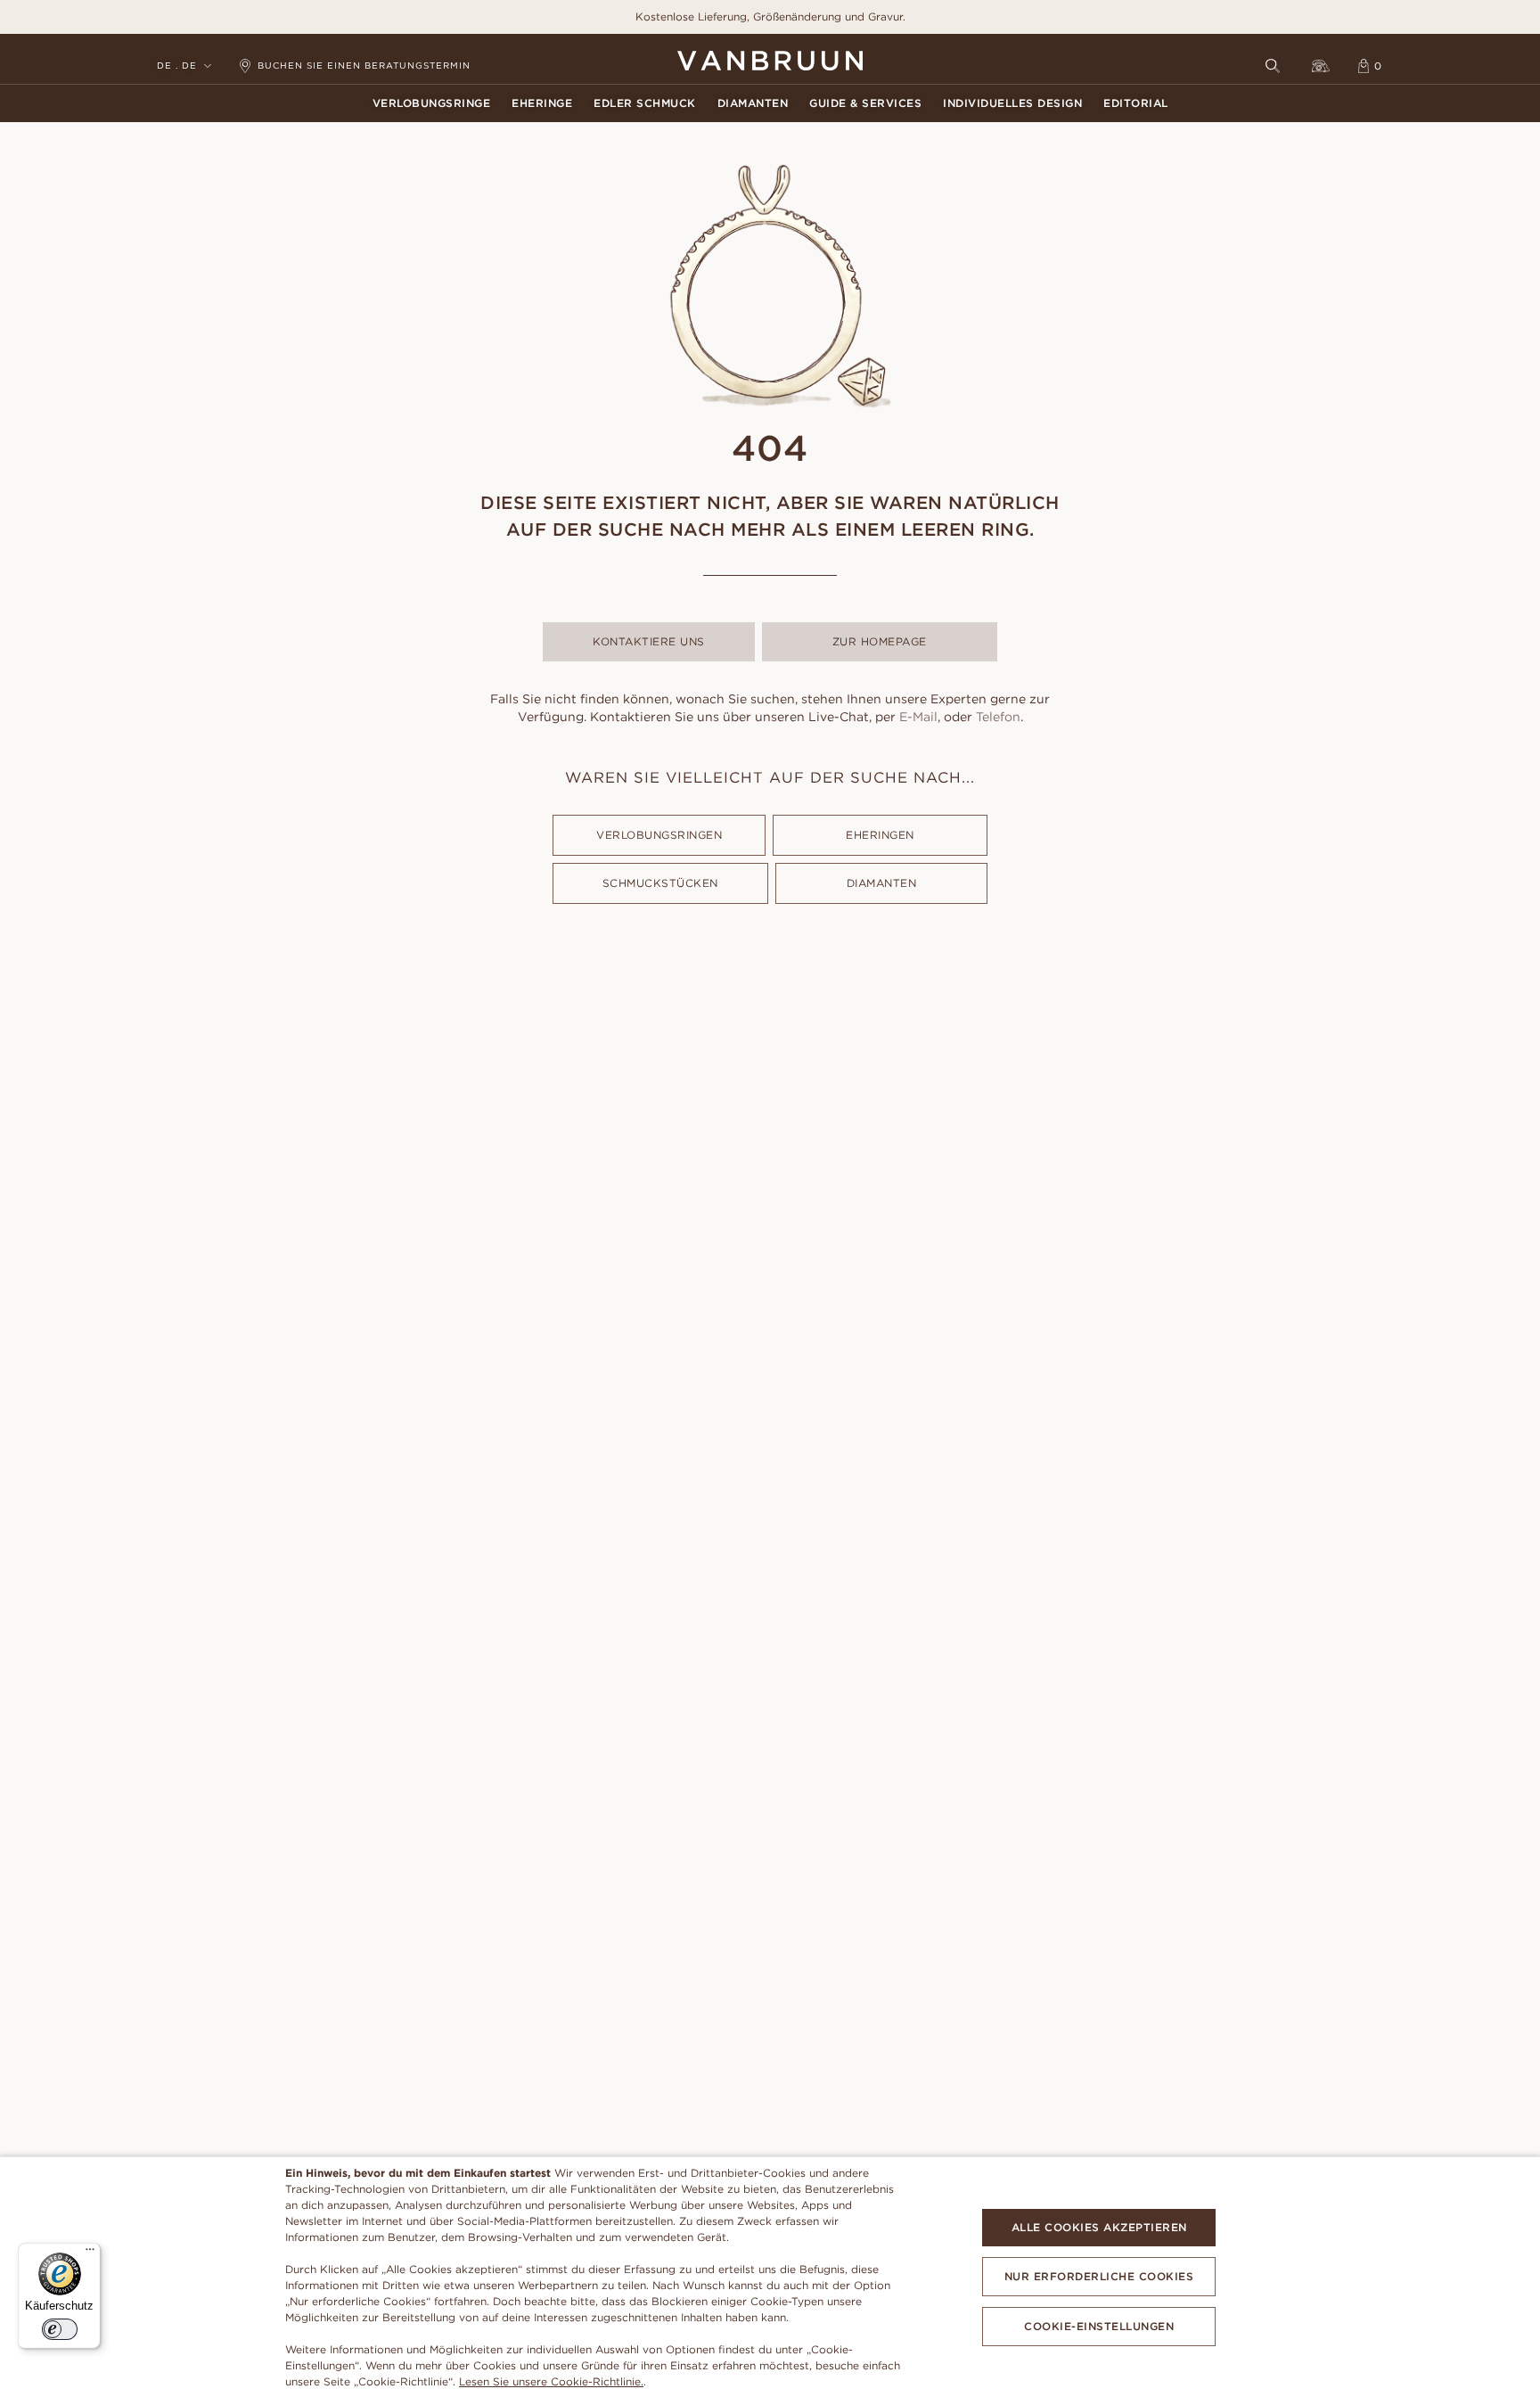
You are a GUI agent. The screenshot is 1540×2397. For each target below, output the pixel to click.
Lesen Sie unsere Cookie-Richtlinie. (551, 2381)
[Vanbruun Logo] (770, 61)
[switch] (60, 2329)
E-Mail (918, 717)
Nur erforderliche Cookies (1099, 2276)
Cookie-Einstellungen (1099, 2326)
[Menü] (90, 2253)
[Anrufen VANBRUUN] (1321, 66)
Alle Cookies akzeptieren (1099, 2227)
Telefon (998, 717)
